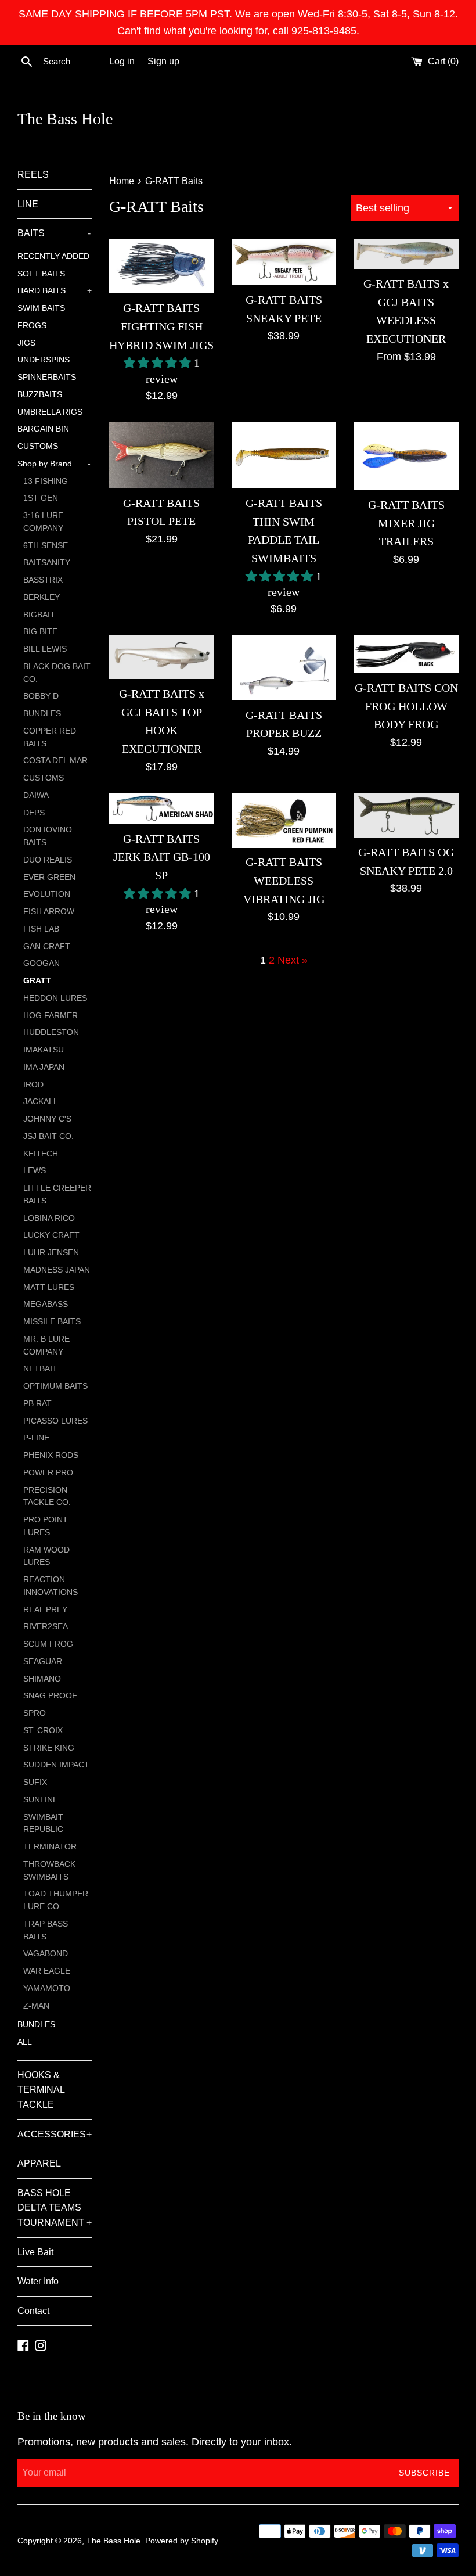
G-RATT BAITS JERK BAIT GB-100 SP (162, 857)
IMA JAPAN (44, 1067)
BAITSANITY (47, 563)
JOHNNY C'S (47, 1119)
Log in (122, 61)
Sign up (163, 61)
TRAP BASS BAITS (46, 1930)
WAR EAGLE (47, 1971)
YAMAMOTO (47, 1988)
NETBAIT (40, 1369)
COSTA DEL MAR (55, 761)
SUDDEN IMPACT (56, 1765)
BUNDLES (42, 714)
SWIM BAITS (41, 308)
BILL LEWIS (45, 649)
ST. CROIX (43, 1731)
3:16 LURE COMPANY (43, 522)
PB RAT (37, 1404)
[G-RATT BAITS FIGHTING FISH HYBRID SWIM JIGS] (162, 266)
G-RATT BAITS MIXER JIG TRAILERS (406, 523)
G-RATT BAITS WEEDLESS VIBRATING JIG (284, 880)
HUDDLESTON (51, 1032)
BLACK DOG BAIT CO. (57, 673)
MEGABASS (46, 1304)
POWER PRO (48, 1473)
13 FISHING (46, 481)
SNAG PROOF (50, 1696)
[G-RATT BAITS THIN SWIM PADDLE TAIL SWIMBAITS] (284, 455)
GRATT (37, 981)
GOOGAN (42, 963)
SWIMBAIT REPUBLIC (43, 1824)
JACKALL (41, 1102)
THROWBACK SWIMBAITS (49, 1871)
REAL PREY (45, 1610)
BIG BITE (40, 632)
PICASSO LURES (55, 1421)
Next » (293, 960)
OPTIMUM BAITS (55, 1386)
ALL (25, 2042)
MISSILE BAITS (52, 1322)
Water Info (38, 2281)
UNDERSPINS (44, 360)
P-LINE (36, 1438)
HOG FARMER (51, 1016)
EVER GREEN (49, 877)
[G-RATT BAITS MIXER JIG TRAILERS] (406, 456)
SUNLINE (41, 1800)
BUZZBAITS (40, 395)
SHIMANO (42, 1679)
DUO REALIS (48, 860)
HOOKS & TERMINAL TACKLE (41, 2090)
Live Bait (35, 2252)
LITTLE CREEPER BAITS (57, 1194)
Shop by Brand (54, 464)
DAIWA (36, 795)
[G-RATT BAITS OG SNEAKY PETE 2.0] (406, 815)
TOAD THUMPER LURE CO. (56, 1900)
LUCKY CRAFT (51, 1235)
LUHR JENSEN (51, 1253)
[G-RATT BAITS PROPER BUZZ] (284, 668)
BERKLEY (42, 597)
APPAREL (39, 2163)
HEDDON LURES (55, 998)
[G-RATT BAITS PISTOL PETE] (162, 455)
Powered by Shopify (182, 2541)
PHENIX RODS (51, 1455)
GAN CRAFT (47, 946)
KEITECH (41, 1154)
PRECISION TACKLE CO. (47, 1497)
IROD (33, 1085)
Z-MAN (36, 2006)
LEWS (35, 1171)
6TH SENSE (46, 546)
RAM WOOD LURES (46, 1556)
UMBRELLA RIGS (50, 412)
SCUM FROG (48, 1644)
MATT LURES (49, 1287)
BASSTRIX (43, 580)
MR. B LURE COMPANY (46, 1346)
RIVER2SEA (46, 1627)
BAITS (54, 233)
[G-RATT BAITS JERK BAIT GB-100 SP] (162, 809)
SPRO (35, 1713)
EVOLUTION (47, 894)
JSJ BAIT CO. (48, 1136)
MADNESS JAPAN (57, 1270)
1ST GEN (41, 498)
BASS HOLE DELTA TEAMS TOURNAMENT (55, 2208)
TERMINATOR (50, 1847)
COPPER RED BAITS (50, 737)
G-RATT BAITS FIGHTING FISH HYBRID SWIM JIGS (161, 326)
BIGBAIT (39, 615)
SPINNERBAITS (47, 377)
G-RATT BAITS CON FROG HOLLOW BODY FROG (406, 706)
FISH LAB (41, 929)
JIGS (26, 343)
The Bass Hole (65, 119)
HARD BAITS (55, 291)
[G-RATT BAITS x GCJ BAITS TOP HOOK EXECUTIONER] (162, 657)
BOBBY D (41, 696)
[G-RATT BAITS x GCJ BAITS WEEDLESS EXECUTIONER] (406, 254)
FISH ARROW (49, 912)
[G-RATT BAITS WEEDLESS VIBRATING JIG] (284, 820)
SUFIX (35, 1782)
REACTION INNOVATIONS (51, 1586)
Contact (33, 2311)
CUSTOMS (38, 446)
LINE (28, 204)
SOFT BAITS (41, 274)
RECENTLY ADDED (53, 256)
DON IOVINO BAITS (48, 836)
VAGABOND (46, 1954)
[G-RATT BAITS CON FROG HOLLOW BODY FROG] (406, 654)
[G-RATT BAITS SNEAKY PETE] (284, 262)
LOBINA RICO (49, 1218)
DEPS (34, 813)
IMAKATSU (44, 1050)
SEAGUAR (43, 1661)
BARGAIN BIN (43, 429)
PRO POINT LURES (46, 1526)
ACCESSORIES (55, 2134)
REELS (33, 175)
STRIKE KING (49, 1748)
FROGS (32, 326)
